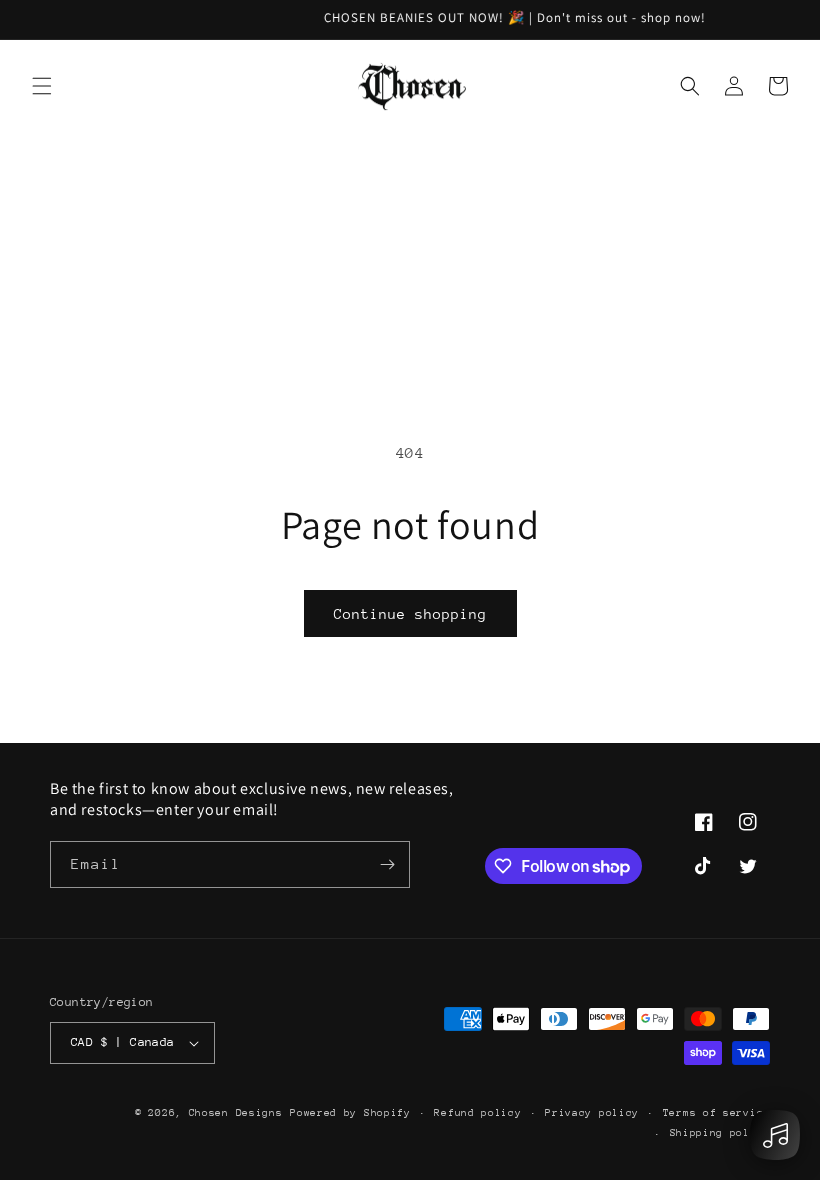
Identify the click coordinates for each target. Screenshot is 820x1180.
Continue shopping (410, 614)
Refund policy (477, 1113)
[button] (42, 86)
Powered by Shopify (350, 1113)
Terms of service (716, 1113)
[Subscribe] (387, 864)
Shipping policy (720, 1133)
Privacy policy (592, 1113)
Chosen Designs (236, 1113)
